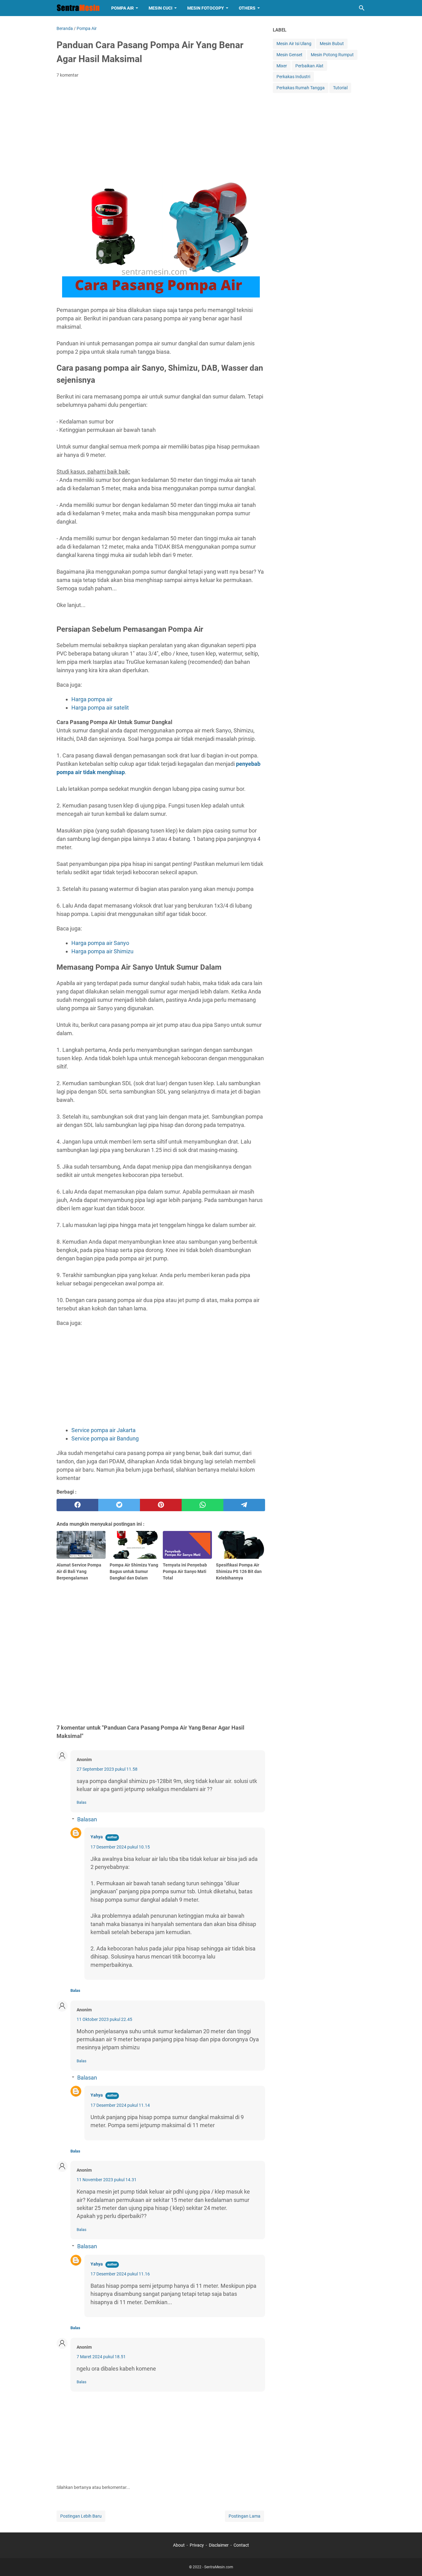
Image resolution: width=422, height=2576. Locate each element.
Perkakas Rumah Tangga (301, 88)
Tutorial (340, 88)
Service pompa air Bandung (105, 1438)
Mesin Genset (289, 55)
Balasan (87, 1819)
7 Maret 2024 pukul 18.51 (101, 2357)
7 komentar (68, 75)
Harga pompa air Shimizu (102, 951)
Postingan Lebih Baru (81, 2516)
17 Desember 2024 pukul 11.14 (120, 2105)
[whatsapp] (203, 1505)
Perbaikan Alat (309, 66)
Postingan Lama (245, 2516)
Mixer (282, 66)
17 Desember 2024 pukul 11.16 (120, 2274)
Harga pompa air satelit (100, 708)
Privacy (197, 2545)
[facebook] (77, 1505)
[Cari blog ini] (362, 8)
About (179, 2545)
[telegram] (244, 1505)
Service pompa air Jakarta (103, 1430)
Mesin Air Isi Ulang (294, 44)
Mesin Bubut (332, 44)
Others (247, 8)
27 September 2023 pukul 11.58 (107, 1769)
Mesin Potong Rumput (332, 55)
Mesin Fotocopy (206, 8)
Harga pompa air (92, 699)
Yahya (97, 1837)
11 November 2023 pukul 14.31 (107, 2180)
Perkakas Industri (293, 77)
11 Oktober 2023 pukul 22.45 (104, 2019)
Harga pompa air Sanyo (100, 943)
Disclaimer (219, 2545)
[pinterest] (161, 1505)
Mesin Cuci (160, 8)
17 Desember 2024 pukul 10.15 (120, 1847)
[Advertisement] (161, 129)
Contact (241, 2545)
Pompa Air (122, 8)
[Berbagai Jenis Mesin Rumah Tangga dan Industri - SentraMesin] (78, 8)
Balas (82, 1802)
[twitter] (119, 1505)
